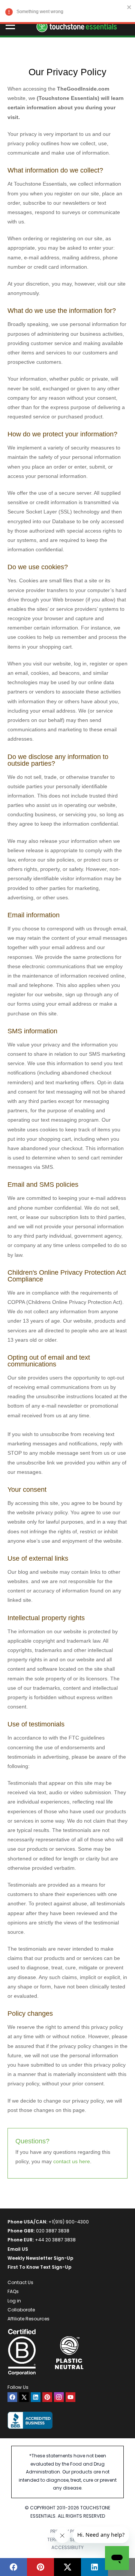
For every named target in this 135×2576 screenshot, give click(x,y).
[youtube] (70, 2397)
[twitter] (24, 2397)
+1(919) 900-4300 (69, 2222)
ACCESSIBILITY (67, 2547)
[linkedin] (36, 2397)
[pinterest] (47, 2397)
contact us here (72, 2161)
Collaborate (21, 2310)
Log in (14, 2301)
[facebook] (12, 2397)
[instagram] (59, 2397)
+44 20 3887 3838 (55, 2240)
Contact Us (20, 2282)
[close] (129, 7)
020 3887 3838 (53, 2231)
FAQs (13, 2291)
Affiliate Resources (28, 2319)
